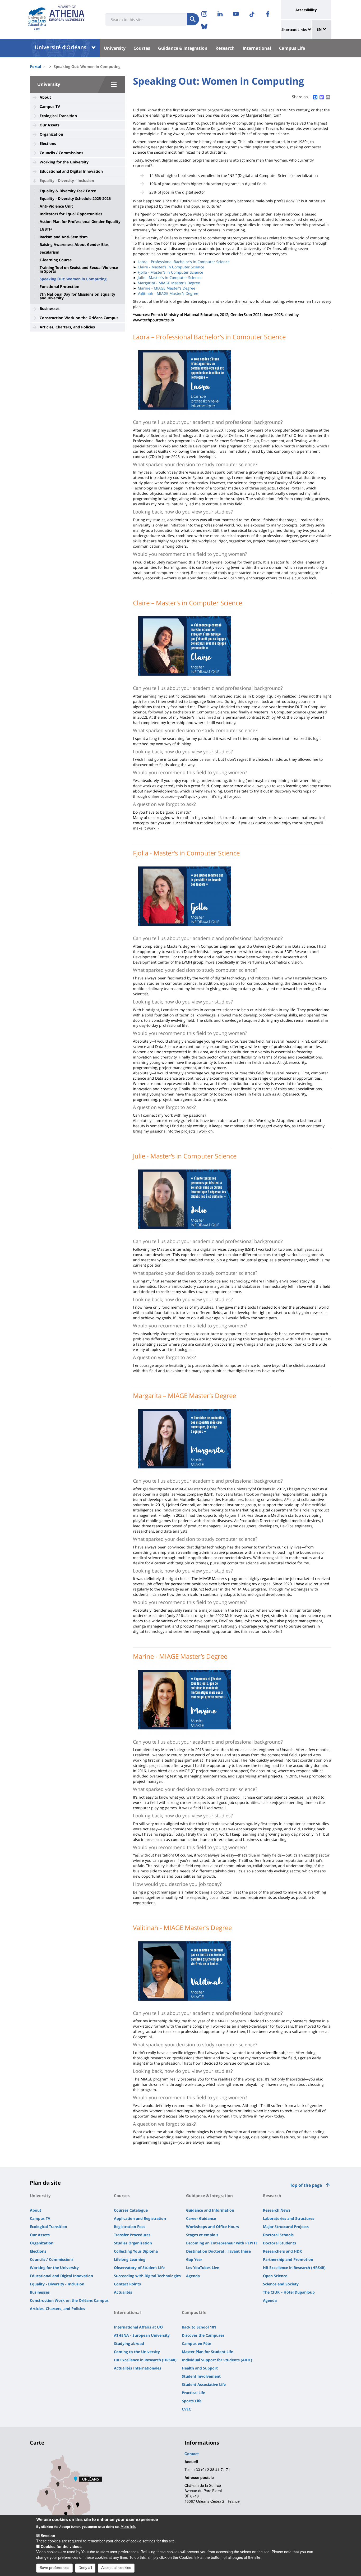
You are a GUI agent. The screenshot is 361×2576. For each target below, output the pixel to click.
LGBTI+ (46, 229)
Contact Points (127, 2284)
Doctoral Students (279, 2243)
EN (320, 29)
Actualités (123, 2292)
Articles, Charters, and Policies (67, 327)
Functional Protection (59, 287)
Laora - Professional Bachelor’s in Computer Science (184, 262)
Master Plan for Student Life (207, 2352)
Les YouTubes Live (203, 2268)
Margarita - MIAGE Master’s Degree (169, 283)
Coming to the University (137, 2352)
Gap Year (194, 2259)
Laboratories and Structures (289, 2218)
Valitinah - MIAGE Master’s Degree (168, 293)
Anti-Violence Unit (56, 206)
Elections (48, 143)
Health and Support (200, 2368)
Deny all (85, 2568)
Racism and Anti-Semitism (64, 237)
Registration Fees (130, 2227)
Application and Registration (140, 2218)
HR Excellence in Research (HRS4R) (294, 2268)
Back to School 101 (199, 2327)
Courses (142, 48)
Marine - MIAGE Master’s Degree (166, 288)
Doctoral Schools (278, 2235)
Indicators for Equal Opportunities (71, 214)
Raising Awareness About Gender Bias (74, 245)
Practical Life (193, 2393)
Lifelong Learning (130, 2259)
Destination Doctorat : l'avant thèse (218, 2251)
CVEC (186, 2409)
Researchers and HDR (282, 2251)
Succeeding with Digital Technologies (147, 2276)
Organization (51, 134)
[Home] (37, 15)
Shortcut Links (294, 30)
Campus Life (292, 48)
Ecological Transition (58, 116)
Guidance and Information (210, 2210)
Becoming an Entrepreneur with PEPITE (222, 2243)
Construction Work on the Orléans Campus (79, 318)
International (257, 48)
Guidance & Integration (183, 48)
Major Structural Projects (286, 2227)
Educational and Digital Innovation (71, 171)
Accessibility (306, 10)
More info (128, 2526)
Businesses (50, 308)
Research (225, 48)
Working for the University (64, 162)
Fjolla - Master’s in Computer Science (170, 272)
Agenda (193, 2276)
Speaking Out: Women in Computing (73, 279)
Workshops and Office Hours (212, 2227)
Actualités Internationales (138, 2368)
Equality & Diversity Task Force (68, 191)
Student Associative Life (204, 2384)
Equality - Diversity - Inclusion (67, 180)
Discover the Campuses (203, 2335)
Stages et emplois (202, 2235)
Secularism (50, 252)
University (115, 48)
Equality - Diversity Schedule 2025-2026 (75, 199)
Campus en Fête (196, 2343)
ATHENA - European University (142, 2335)
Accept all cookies (116, 2568)
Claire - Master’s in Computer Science (171, 267)
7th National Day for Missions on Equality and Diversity (77, 296)
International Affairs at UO (138, 2327)
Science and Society (281, 2284)
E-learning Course (56, 260)
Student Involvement (201, 2376)
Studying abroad (129, 2343)
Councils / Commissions (61, 153)
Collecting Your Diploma (136, 2251)
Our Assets (50, 125)
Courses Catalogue (131, 2210)
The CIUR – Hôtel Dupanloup (289, 2292)
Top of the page (306, 2185)
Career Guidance (201, 2218)
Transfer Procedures (132, 2235)
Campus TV (50, 106)
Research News (277, 2210)
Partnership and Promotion (288, 2259)
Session (48, 2536)
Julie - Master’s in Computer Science (170, 278)
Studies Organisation (133, 2243)
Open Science (275, 2276)
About (45, 97)
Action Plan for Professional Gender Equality (80, 222)
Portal (35, 67)
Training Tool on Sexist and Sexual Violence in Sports (79, 269)
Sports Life (192, 2401)
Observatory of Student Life (139, 2268)
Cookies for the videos (61, 2546)
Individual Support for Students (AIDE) (217, 2360)
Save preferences (54, 2568)
